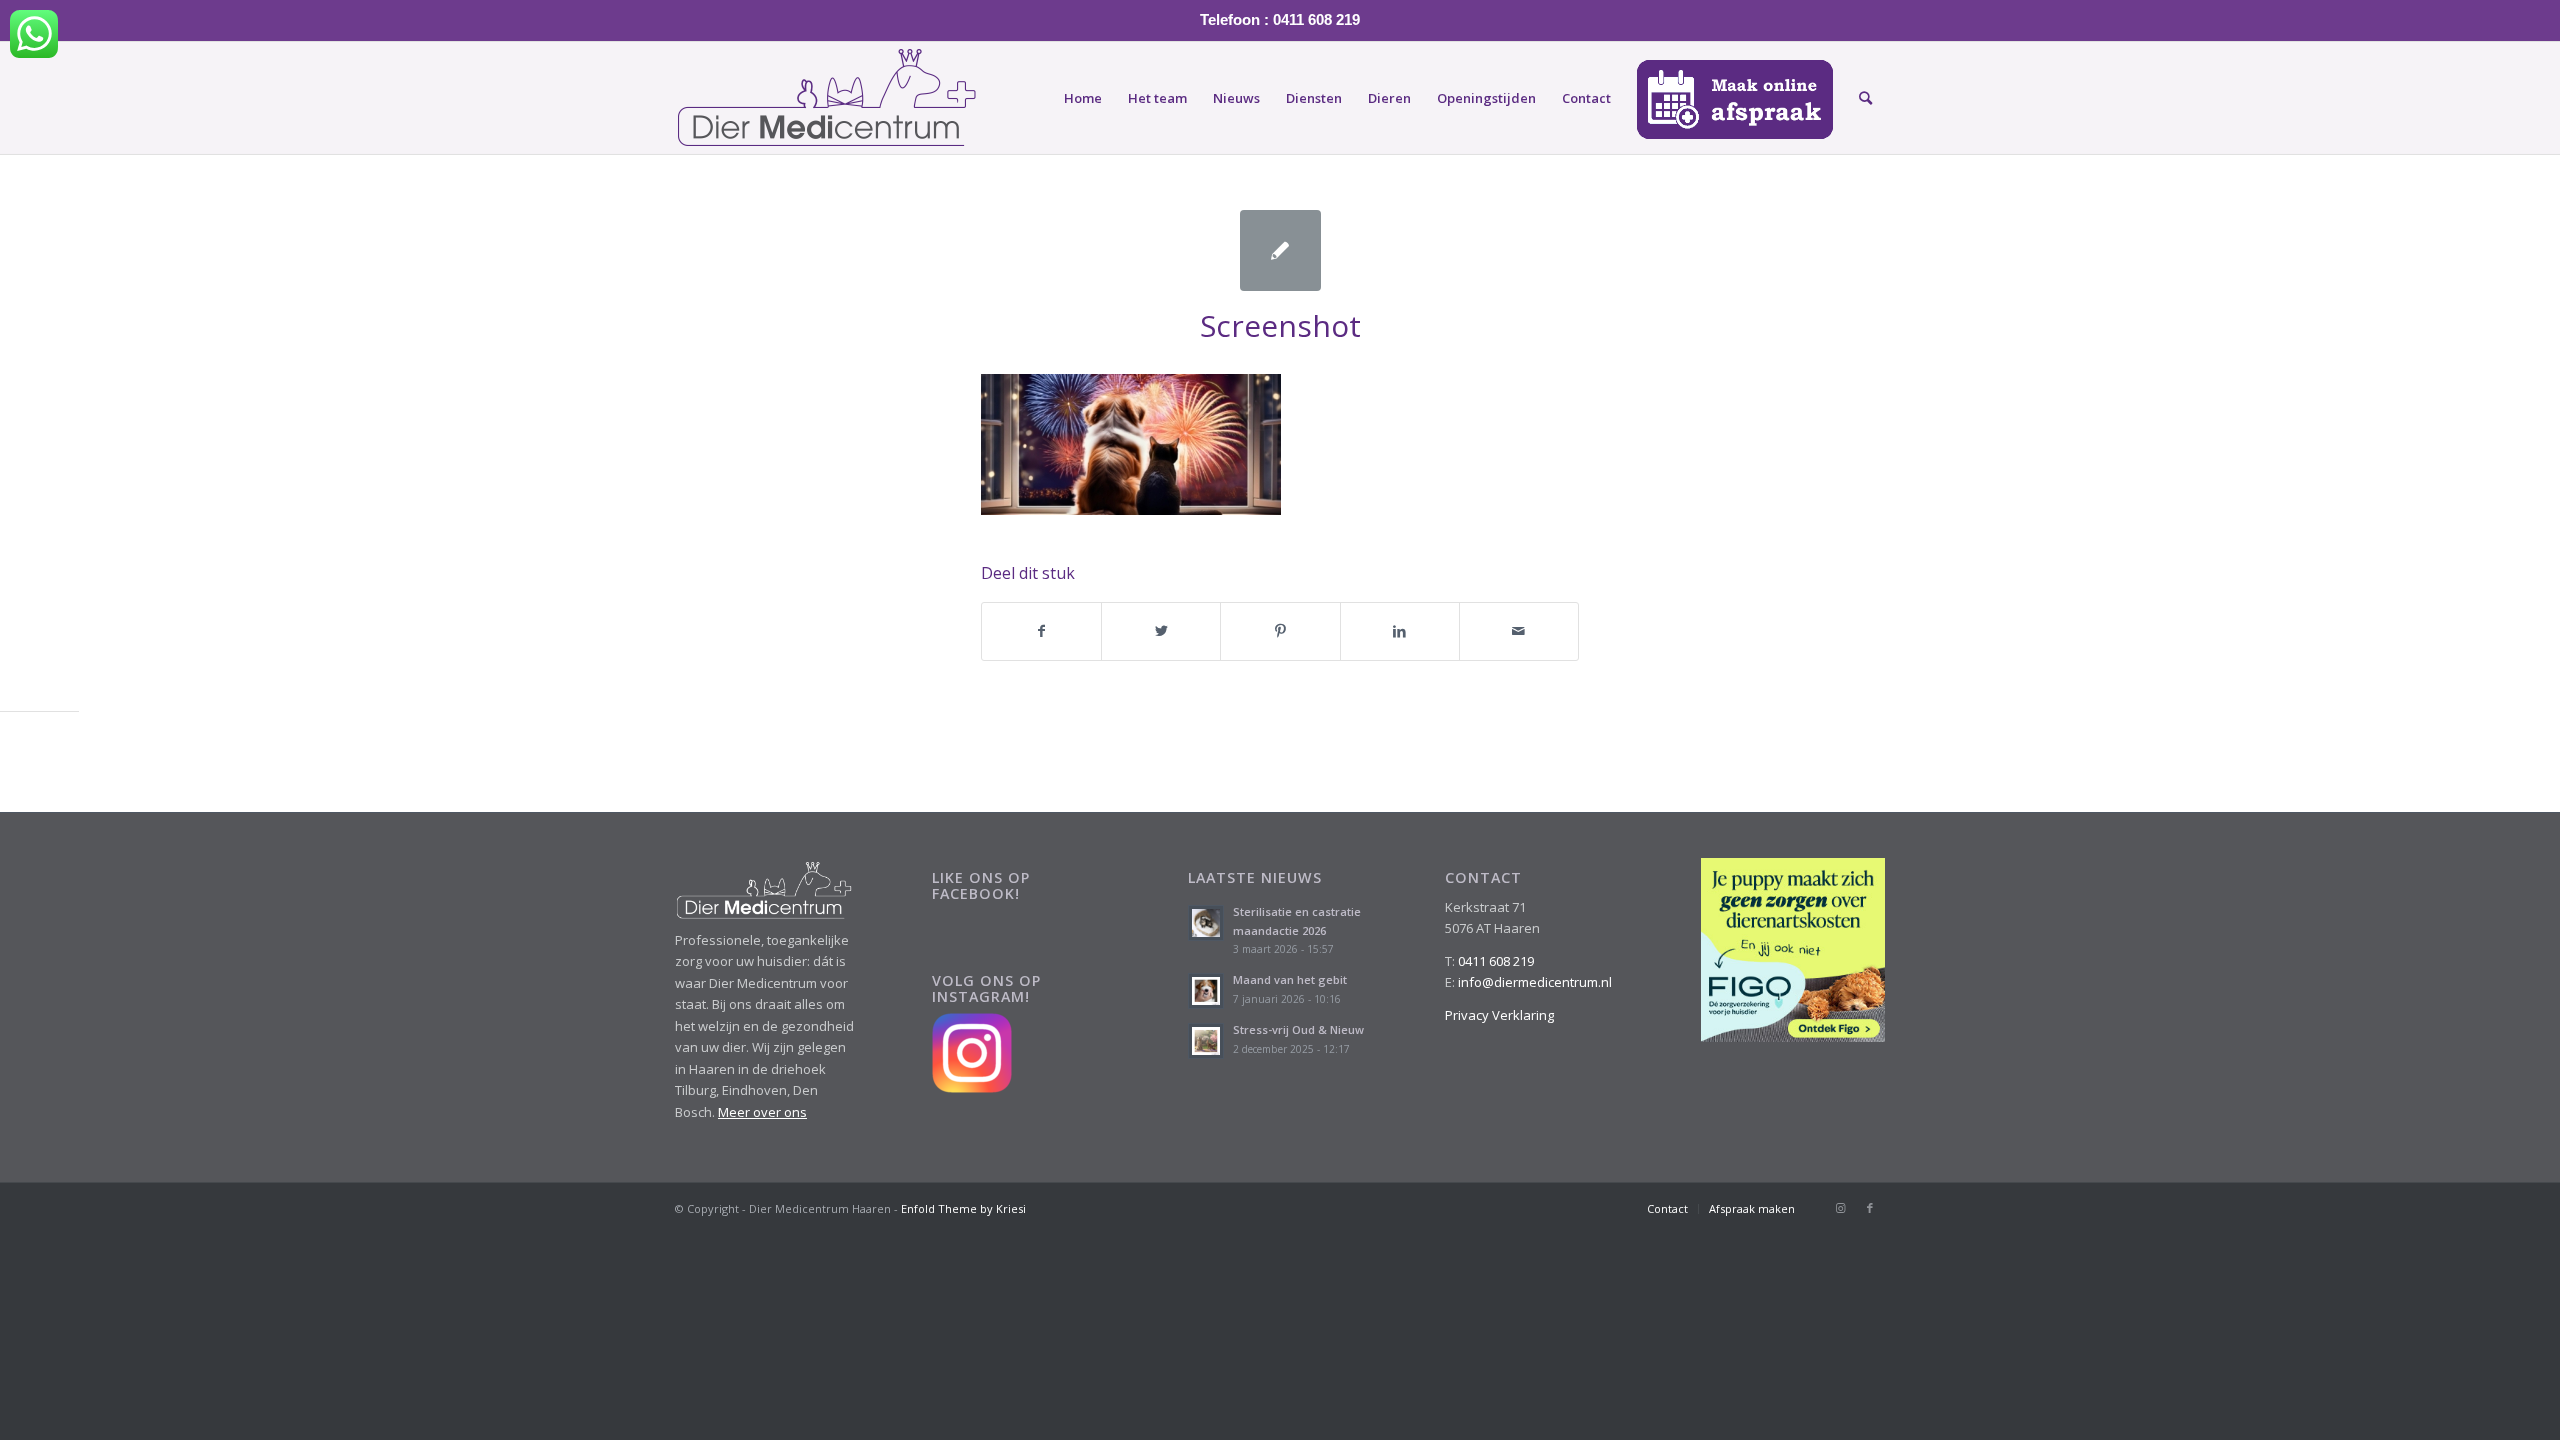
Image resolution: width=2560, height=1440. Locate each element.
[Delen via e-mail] (1519, 631)
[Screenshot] (1280, 250)
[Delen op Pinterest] (1280, 631)
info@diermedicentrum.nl (1535, 982)
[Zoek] (1865, 98)
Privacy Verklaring (1499, 1015)
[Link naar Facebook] (1870, 1208)
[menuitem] (1083, 98)
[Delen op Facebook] (1041, 631)
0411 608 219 (1496, 961)
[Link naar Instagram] (1840, 1208)
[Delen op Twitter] (1161, 631)
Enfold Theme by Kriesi (963, 1208)
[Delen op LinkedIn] (1400, 631)
